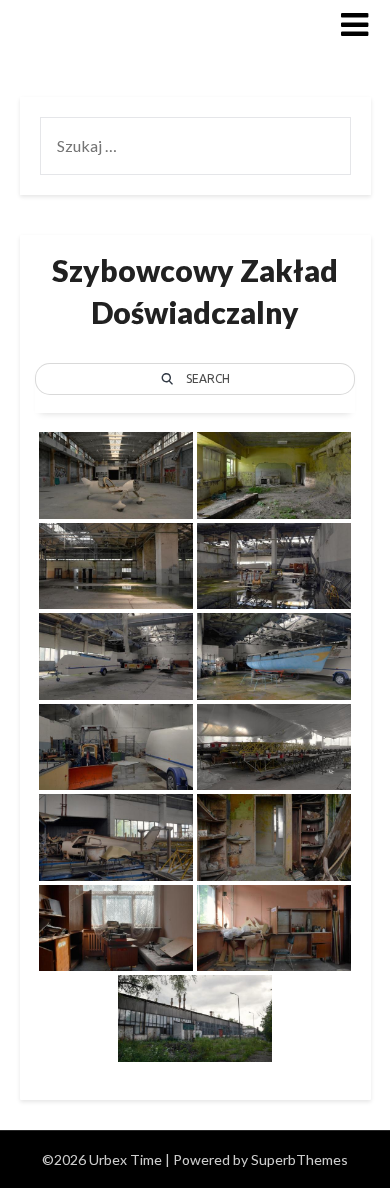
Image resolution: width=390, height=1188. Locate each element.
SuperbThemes (299, 1159)
